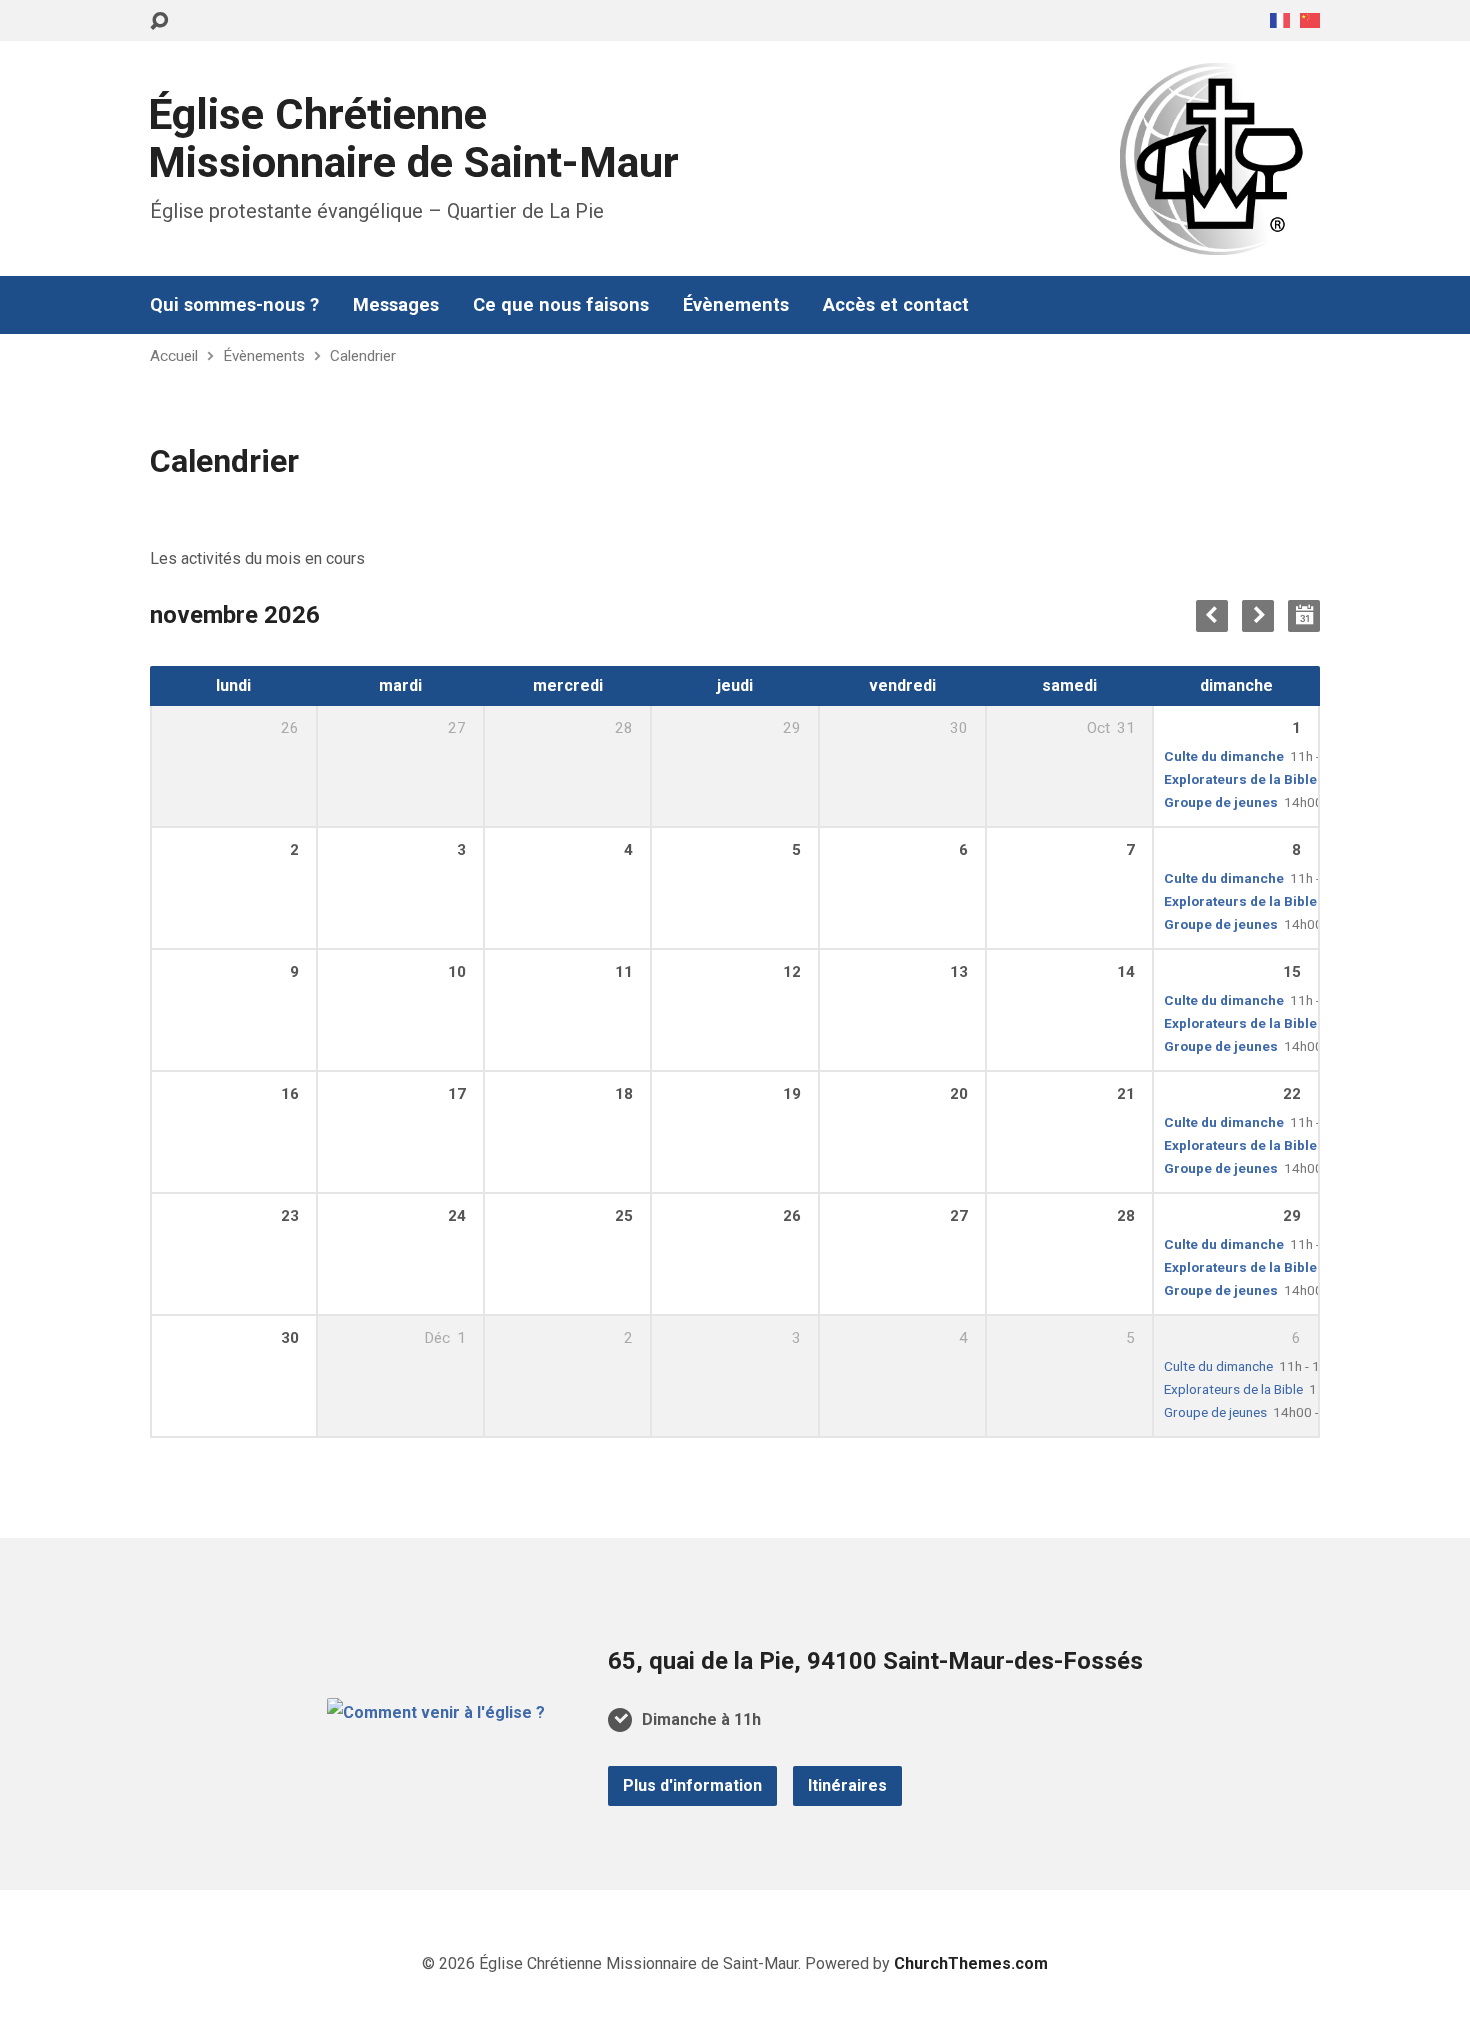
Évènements (736, 305)
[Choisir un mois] (1304, 616)
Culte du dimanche (1224, 756)
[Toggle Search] (159, 21)
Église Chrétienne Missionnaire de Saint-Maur (413, 138)
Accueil (174, 356)
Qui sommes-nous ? (234, 305)
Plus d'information (692, 1785)
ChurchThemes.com (971, 1963)
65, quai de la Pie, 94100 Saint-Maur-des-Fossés (875, 1661)
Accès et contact (896, 305)
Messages (396, 305)
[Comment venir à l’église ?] (436, 1712)
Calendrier (363, 356)
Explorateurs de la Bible (1240, 779)
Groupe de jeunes (1221, 802)
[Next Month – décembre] (1258, 616)
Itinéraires (847, 1785)
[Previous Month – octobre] (1212, 616)
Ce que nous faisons (561, 305)
